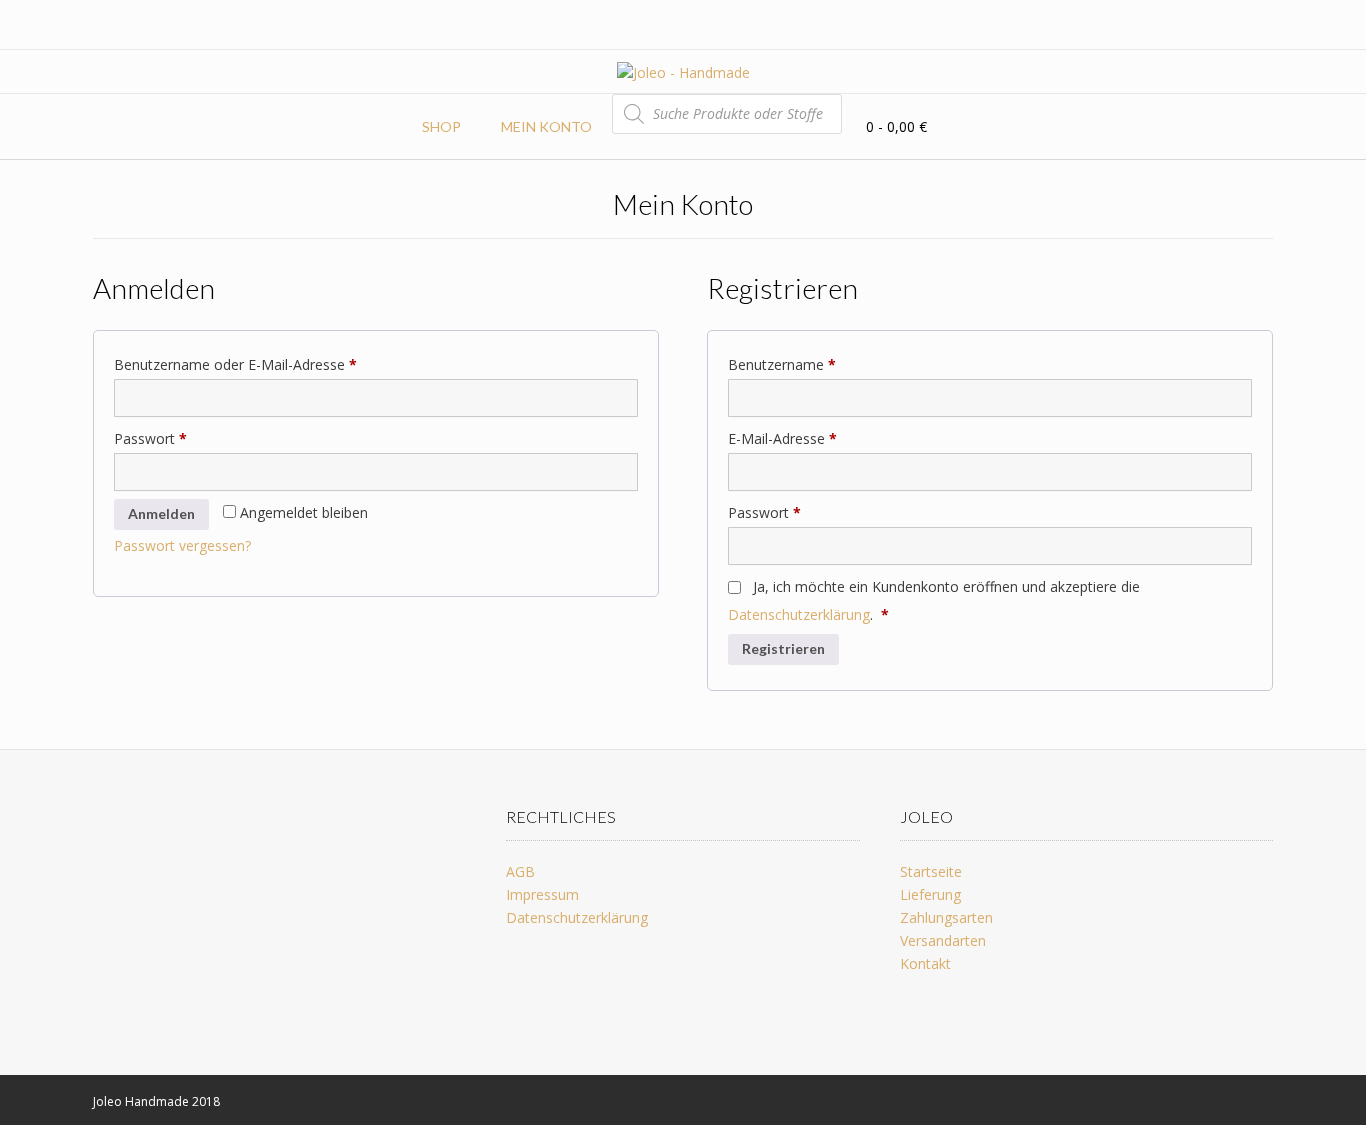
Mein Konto (546, 126)
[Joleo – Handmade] (683, 72)
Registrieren (783, 648)
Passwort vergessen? (182, 545)
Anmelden (161, 513)
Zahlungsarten (946, 917)
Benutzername (818, 364)
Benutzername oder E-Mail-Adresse (272, 364)
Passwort (187, 438)
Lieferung (930, 894)
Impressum (542, 894)
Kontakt (925, 963)
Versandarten (943, 940)
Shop (441, 126)
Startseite (931, 871)
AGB (520, 871)
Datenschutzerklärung (799, 614)
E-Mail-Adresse (819, 438)
